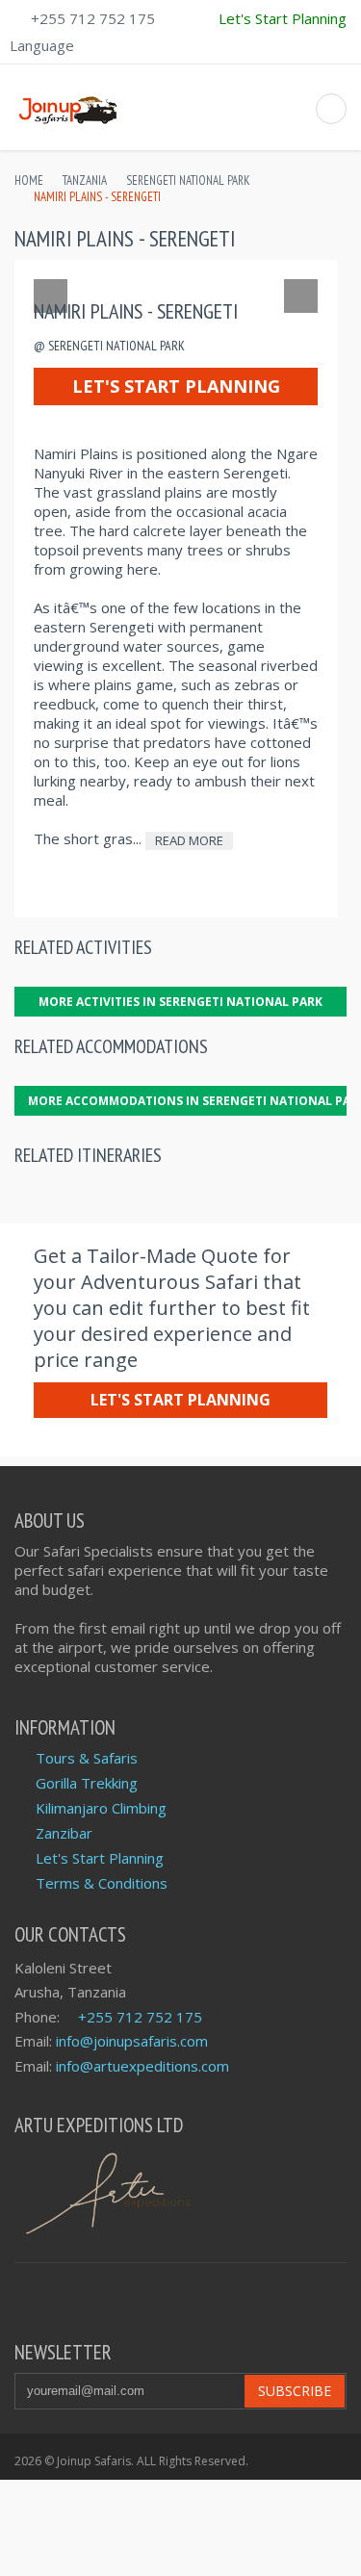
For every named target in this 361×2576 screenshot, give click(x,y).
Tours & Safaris (87, 1758)
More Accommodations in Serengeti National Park (187, 1101)
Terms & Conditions (102, 1883)
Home (29, 180)
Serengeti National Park (188, 180)
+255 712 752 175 (93, 18)
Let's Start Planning (176, 386)
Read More (189, 840)
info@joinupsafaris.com (132, 2041)
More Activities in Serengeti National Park (180, 1002)
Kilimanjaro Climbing (101, 1808)
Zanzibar (64, 1833)
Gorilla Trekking (87, 1783)
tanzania (85, 180)
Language (42, 45)
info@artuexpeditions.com (142, 2066)
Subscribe (295, 2391)
